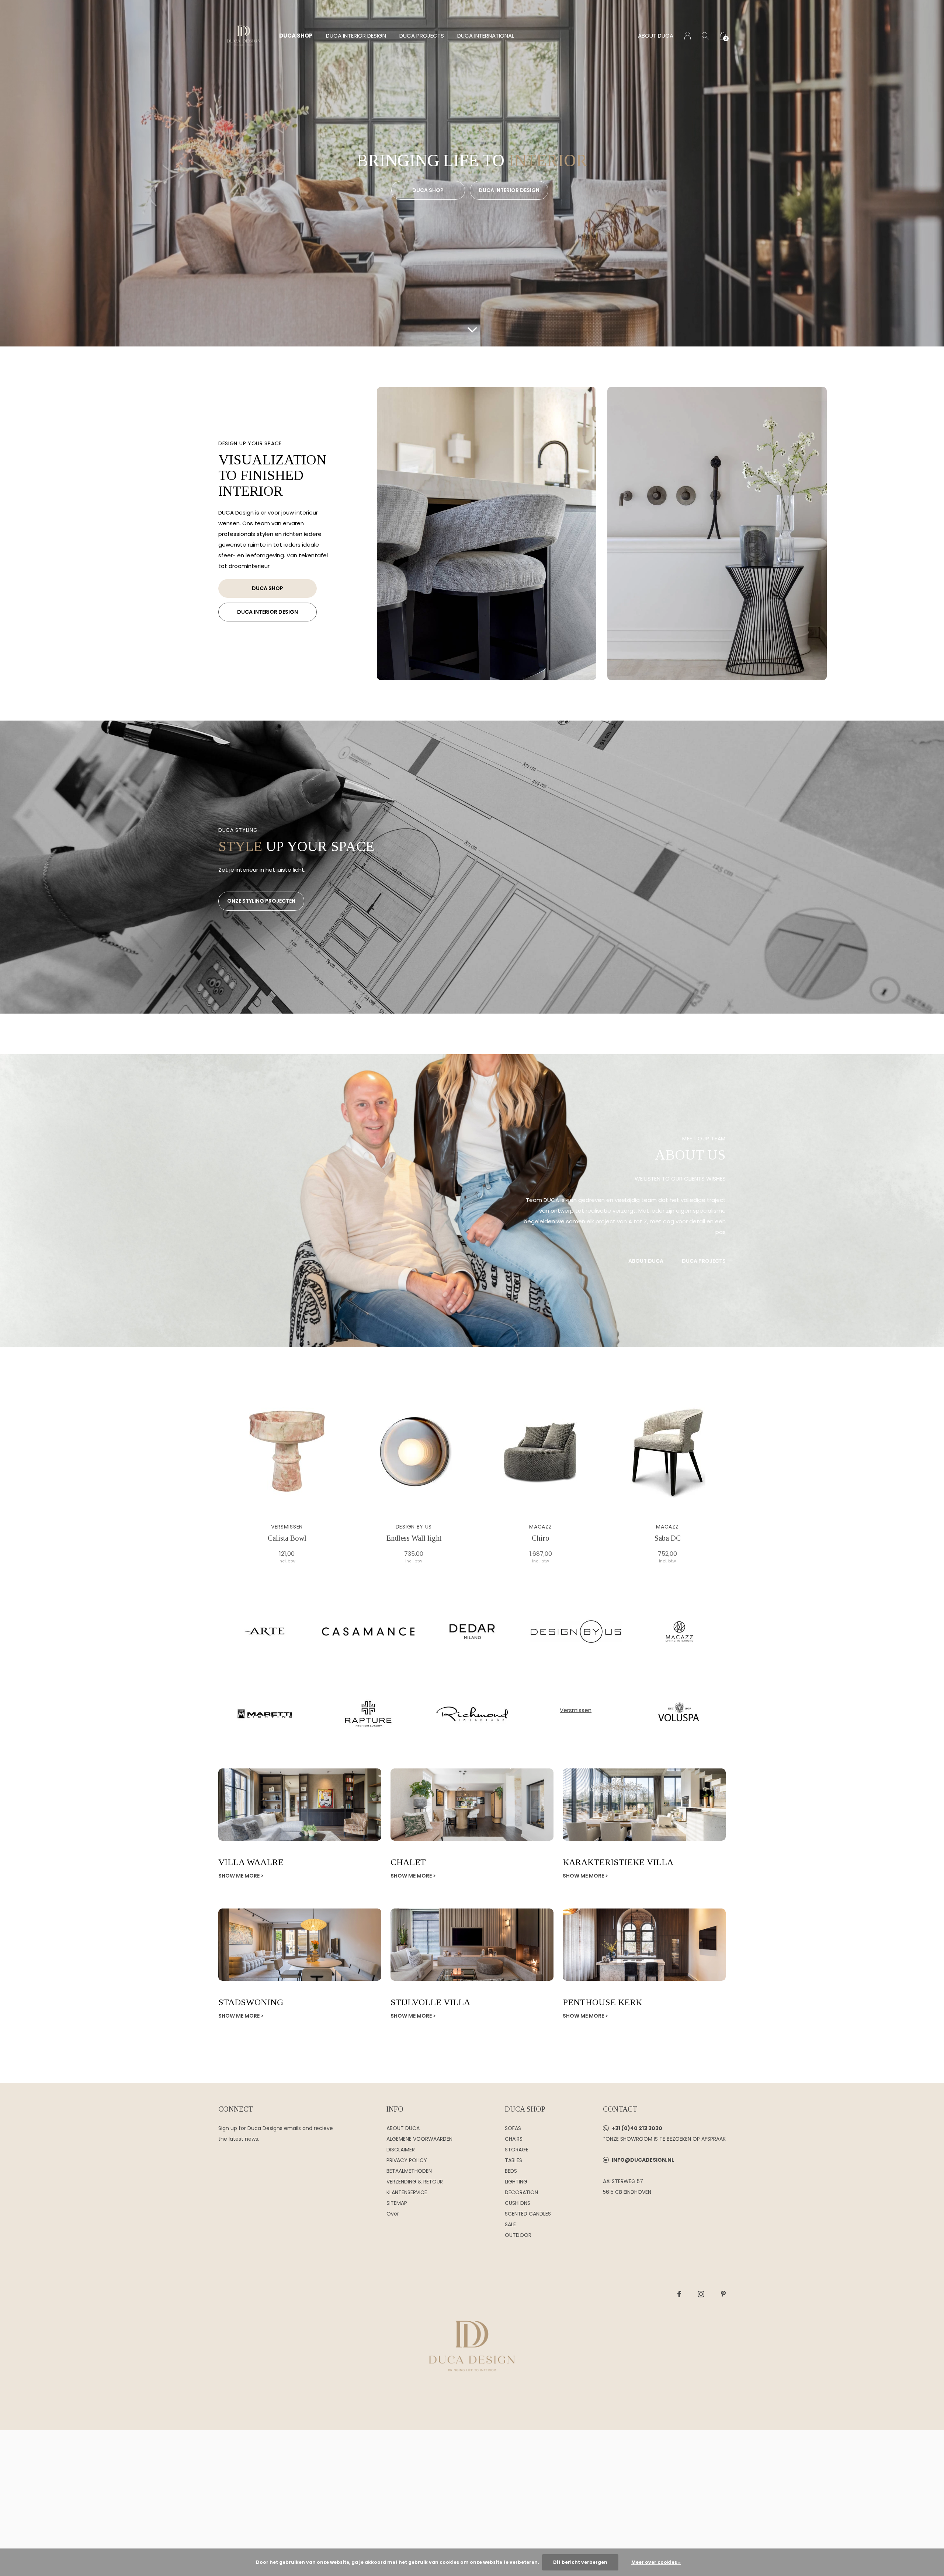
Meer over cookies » (656, 2562)
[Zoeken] (705, 36)
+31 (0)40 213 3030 (637, 2128)
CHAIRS (514, 2139)
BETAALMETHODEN (409, 2171)
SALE (510, 2224)
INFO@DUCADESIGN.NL (643, 2160)
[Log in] (688, 36)
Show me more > (241, 1876)
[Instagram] (701, 2294)
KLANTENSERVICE (407, 2192)
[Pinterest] (723, 2294)
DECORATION (521, 2192)
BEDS (511, 2171)
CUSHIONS (518, 2203)
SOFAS (513, 2128)
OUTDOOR (518, 2235)
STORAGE (517, 2150)
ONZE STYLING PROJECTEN (261, 901)
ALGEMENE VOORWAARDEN (419, 2139)
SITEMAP (397, 2203)
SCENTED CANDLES (528, 2214)
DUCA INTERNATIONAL (486, 36)
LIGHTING (516, 2182)
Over (393, 2214)
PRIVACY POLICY (407, 2160)
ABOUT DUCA (656, 36)
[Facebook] (679, 2294)
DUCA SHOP (296, 36)
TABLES (513, 2160)
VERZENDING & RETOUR (415, 2182)
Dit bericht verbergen (580, 2562)
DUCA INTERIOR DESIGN (356, 36)
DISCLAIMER (401, 2150)
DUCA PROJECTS (422, 36)
